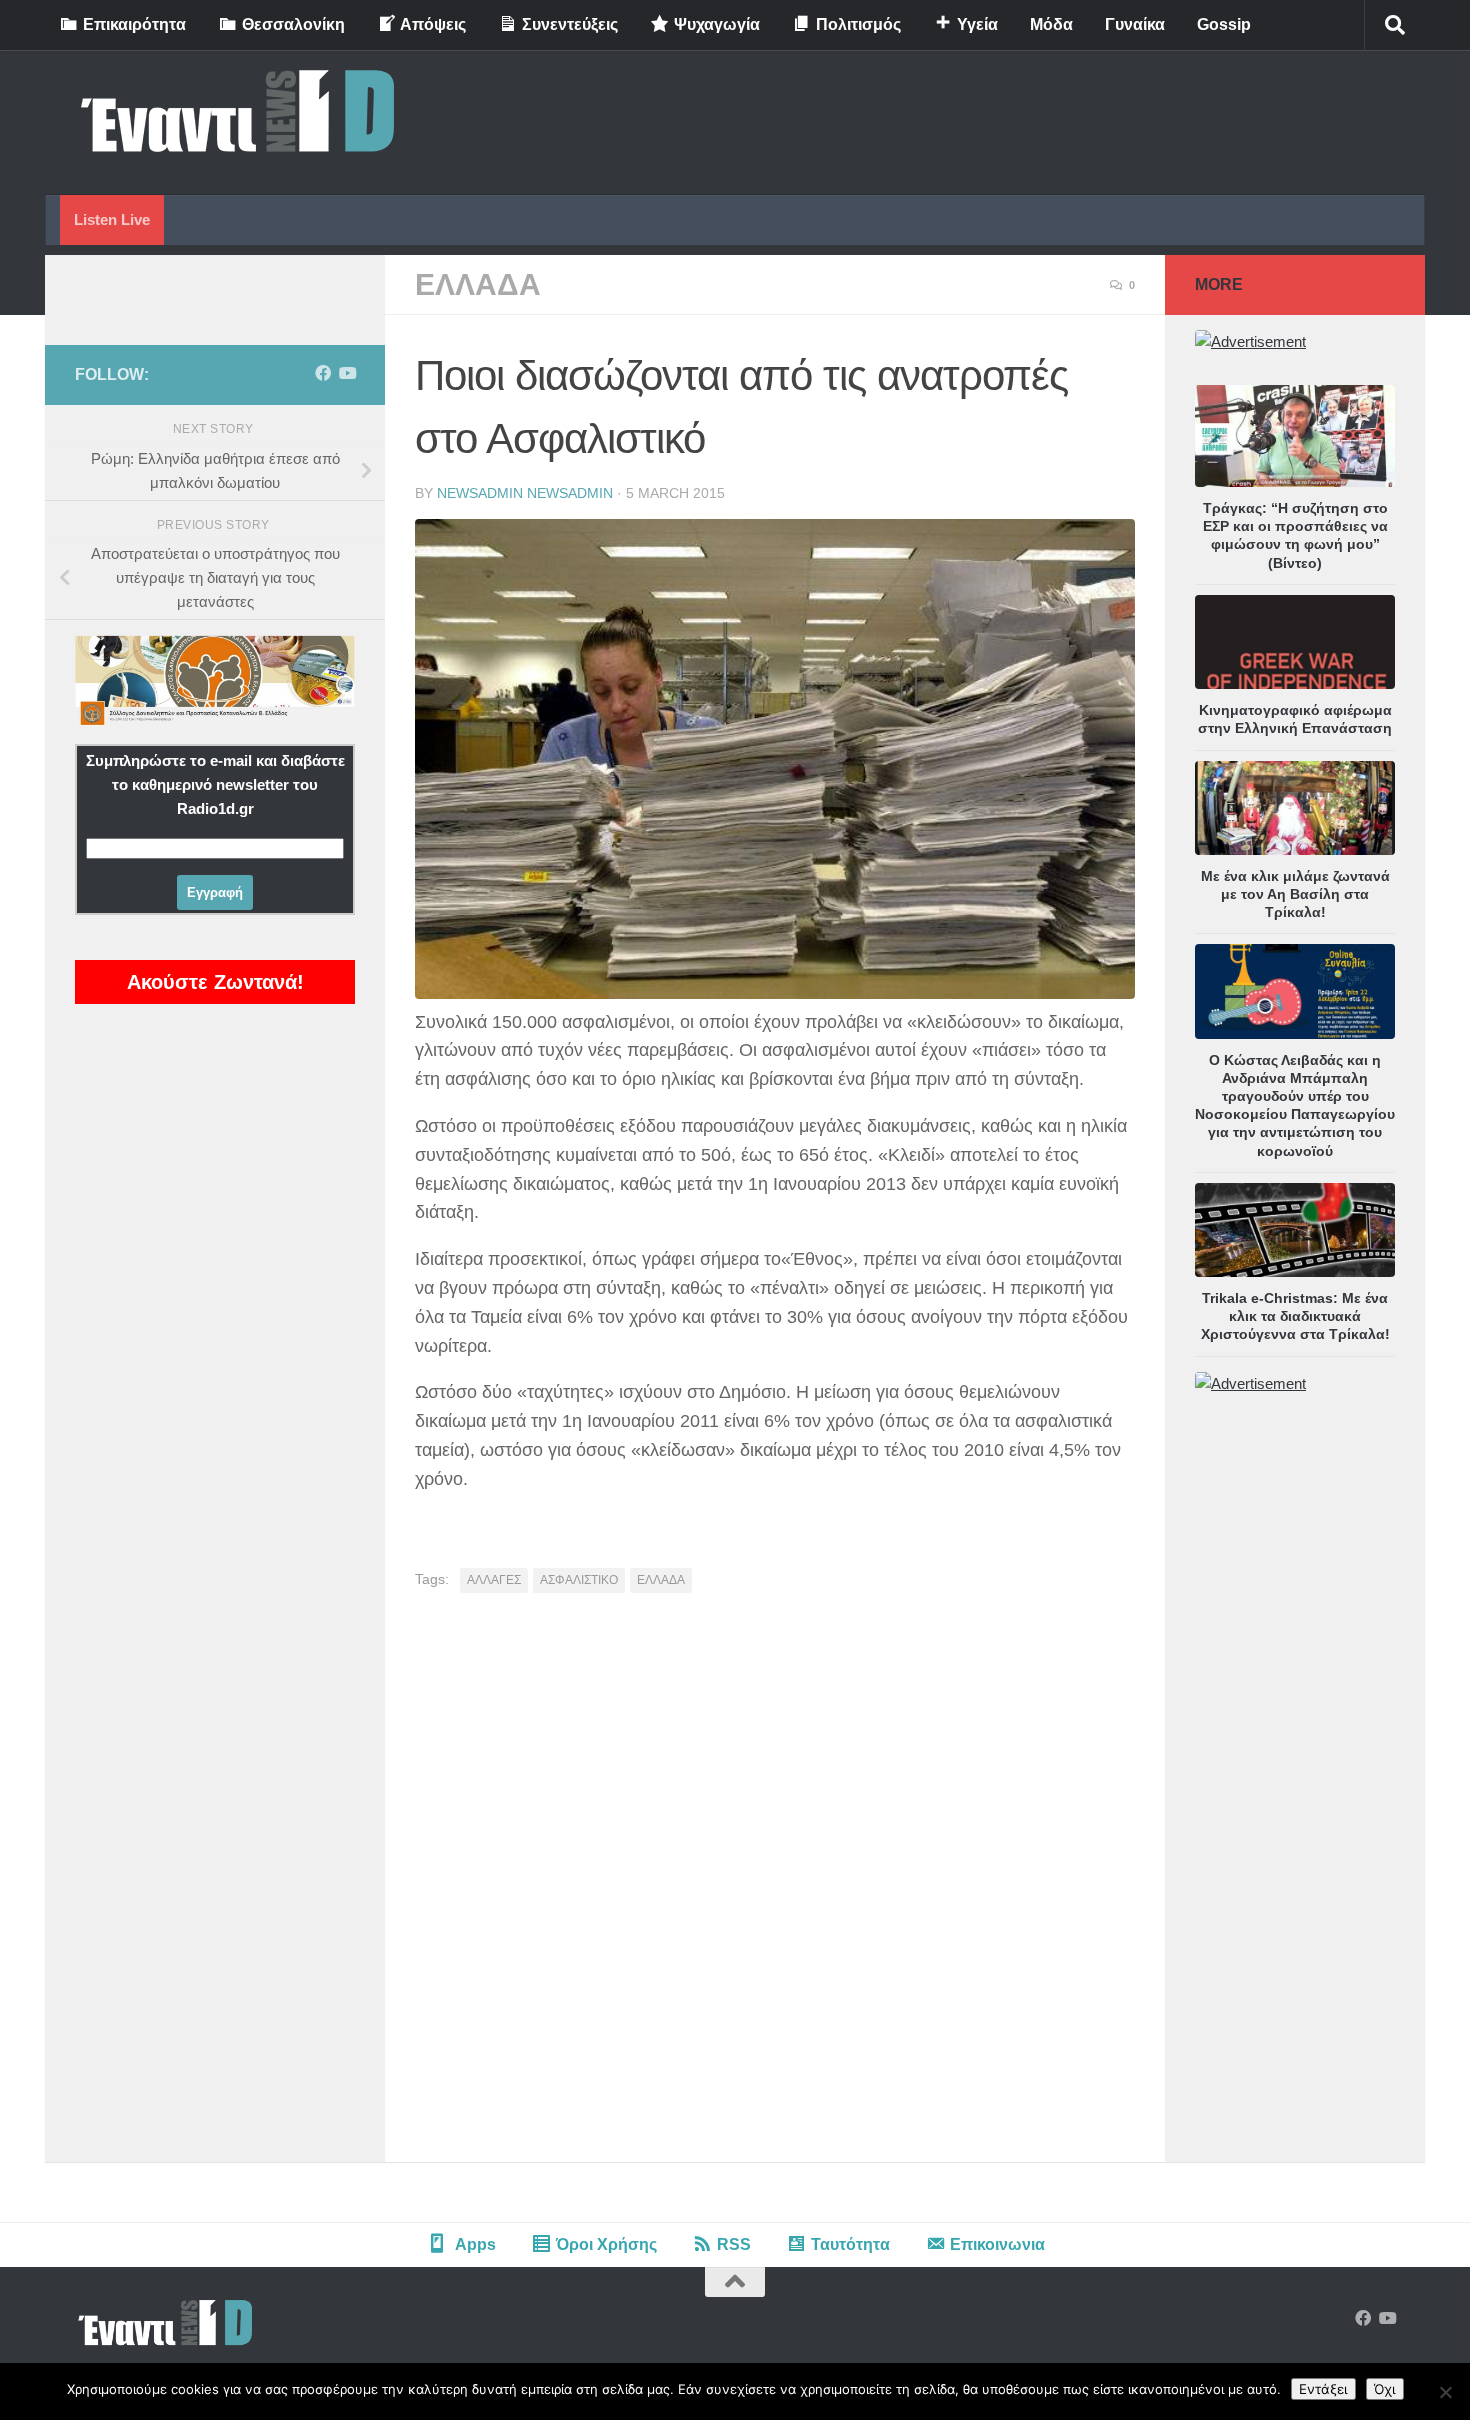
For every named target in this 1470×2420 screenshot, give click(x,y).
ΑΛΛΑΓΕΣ (494, 1580)
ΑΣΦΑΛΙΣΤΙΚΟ (579, 1580)
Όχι (1385, 2389)
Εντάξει (1323, 2389)
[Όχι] (1445, 2392)
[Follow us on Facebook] (323, 373)
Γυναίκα (1135, 24)
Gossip (1224, 24)
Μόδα (1051, 24)
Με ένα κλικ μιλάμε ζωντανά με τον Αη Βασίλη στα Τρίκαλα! (1295, 894)
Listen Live (112, 219)
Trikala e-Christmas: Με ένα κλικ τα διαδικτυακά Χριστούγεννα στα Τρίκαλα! (1295, 1316)
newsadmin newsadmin (525, 493)
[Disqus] (775, 1885)
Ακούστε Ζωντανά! (215, 982)
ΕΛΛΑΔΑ (478, 284)
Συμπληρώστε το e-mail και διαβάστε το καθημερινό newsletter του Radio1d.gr (215, 784)
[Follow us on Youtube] (347, 373)
